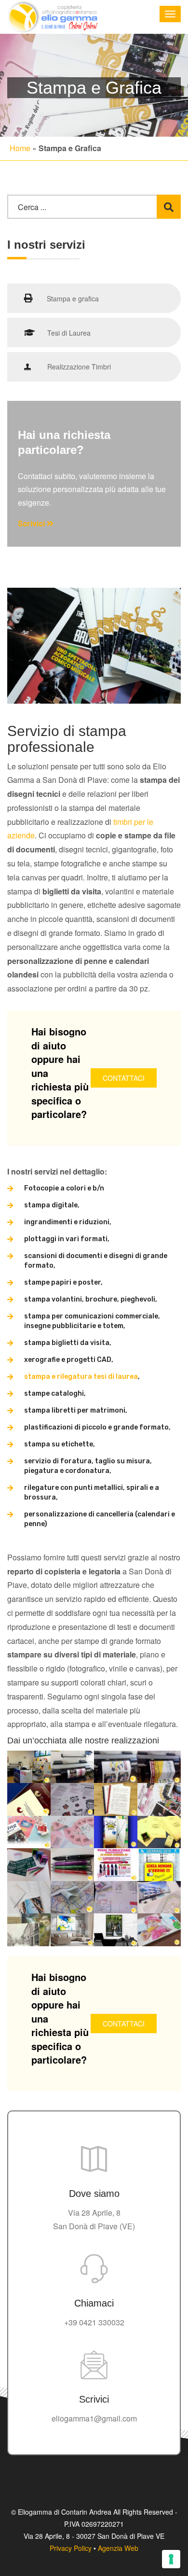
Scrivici (32, 524)
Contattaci (124, 1078)
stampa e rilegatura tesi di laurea (81, 1377)
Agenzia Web (118, 2548)
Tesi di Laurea (69, 333)
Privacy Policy (71, 2548)
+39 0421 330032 (94, 2322)
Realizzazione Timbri (78, 367)
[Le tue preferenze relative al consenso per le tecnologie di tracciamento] (171, 2559)
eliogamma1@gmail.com (94, 2418)
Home (20, 148)
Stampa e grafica (72, 298)
